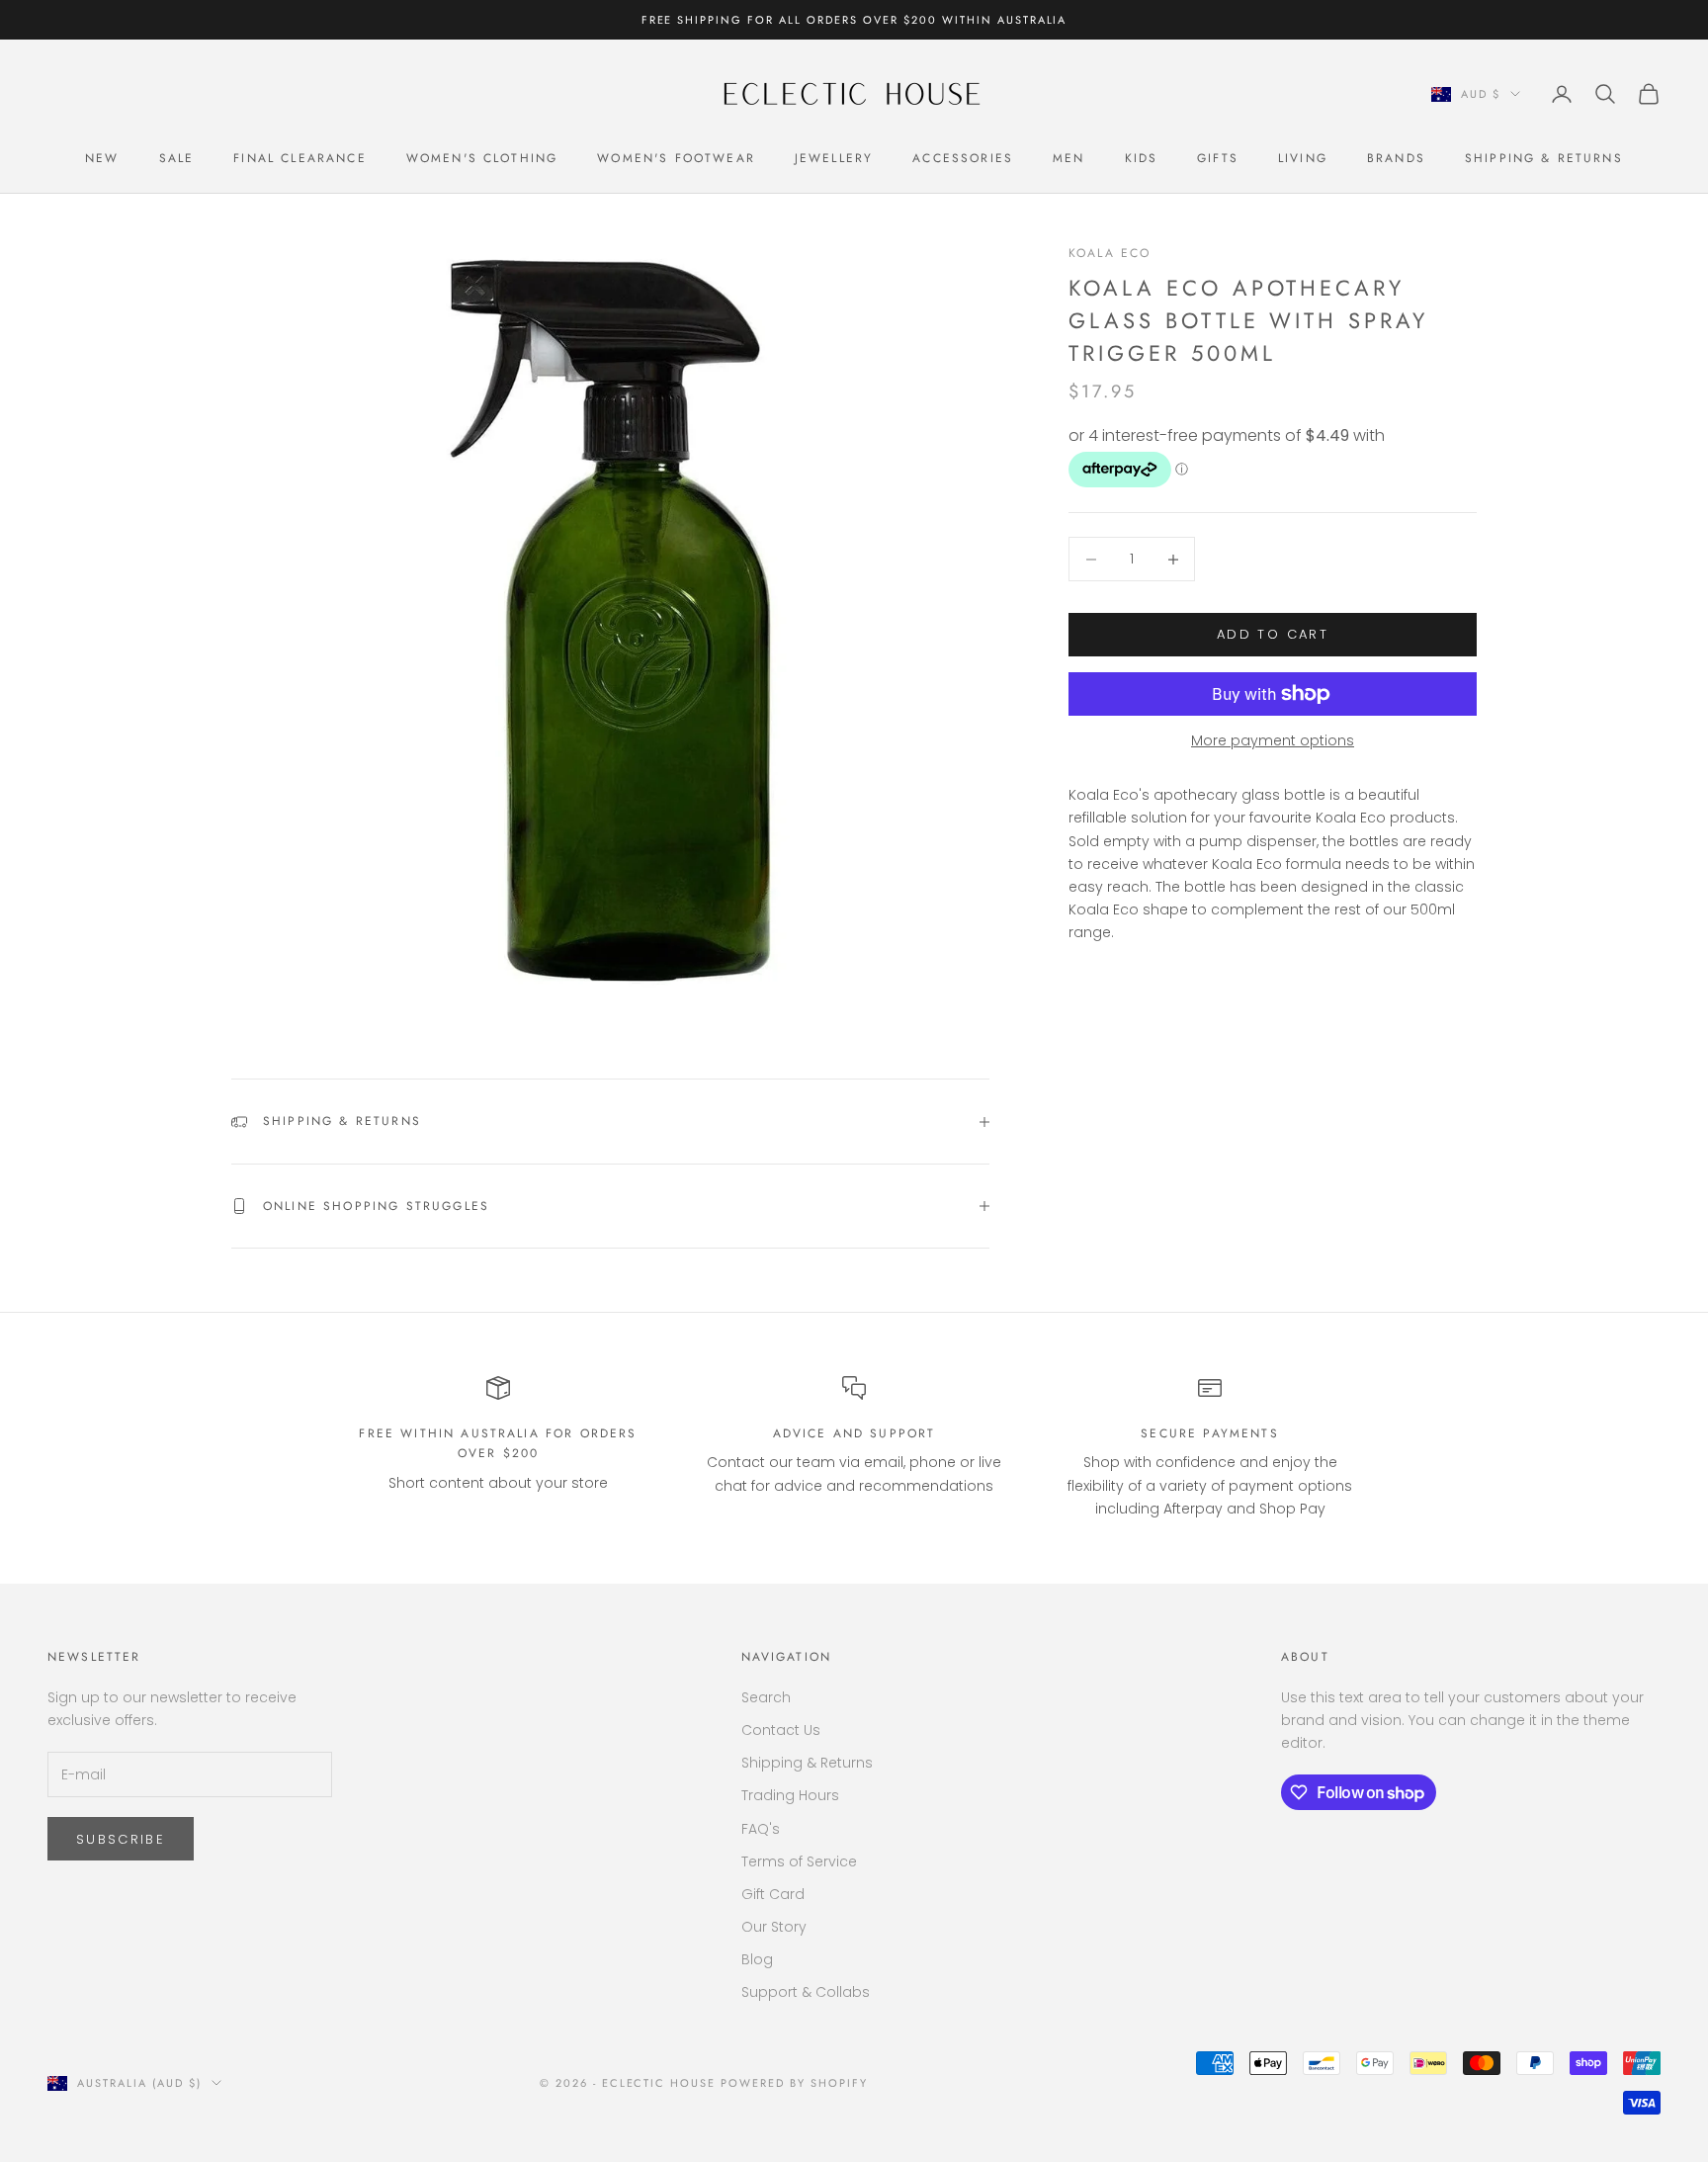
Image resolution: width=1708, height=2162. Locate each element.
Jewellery (834, 158)
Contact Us (781, 1730)
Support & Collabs (806, 1992)
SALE (177, 158)
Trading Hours (790, 1795)
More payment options (1273, 740)
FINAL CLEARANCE (299, 158)
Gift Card (773, 1894)
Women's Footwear (676, 158)
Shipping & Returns (1544, 158)
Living (1303, 158)
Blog (757, 1959)
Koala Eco (1110, 253)
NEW (102, 158)
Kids (1142, 158)
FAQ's (761, 1829)
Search (766, 1697)
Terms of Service (799, 1861)
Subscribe (121, 1839)
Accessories (963, 158)
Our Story (774, 1927)
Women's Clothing (482, 158)
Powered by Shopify (794, 2083)
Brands (1396, 158)
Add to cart (1273, 635)
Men (1068, 158)
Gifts (1218, 158)
